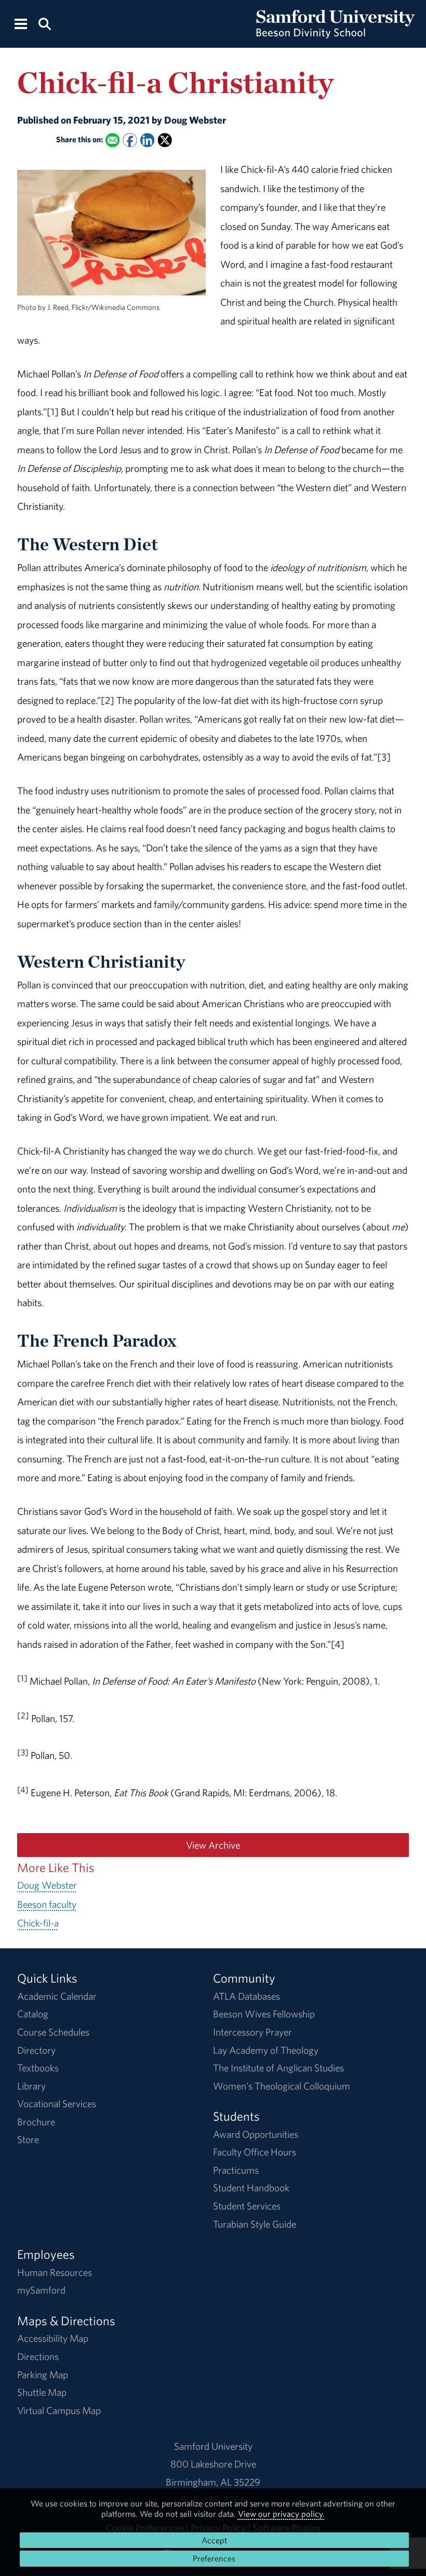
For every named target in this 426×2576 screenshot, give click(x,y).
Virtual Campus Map (59, 2410)
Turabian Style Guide (255, 2224)
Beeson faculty (47, 1904)
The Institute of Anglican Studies (278, 2068)
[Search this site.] (44, 23)
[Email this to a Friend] (112, 140)
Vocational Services (57, 2104)
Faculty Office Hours (255, 2152)
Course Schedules (53, 2032)
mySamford (41, 2290)
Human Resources (55, 2272)
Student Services (247, 2206)
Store (28, 2139)
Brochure (36, 2122)
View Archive (213, 1845)
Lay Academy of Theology (266, 2050)
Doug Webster (47, 1885)
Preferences (214, 2558)
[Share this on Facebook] (130, 140)
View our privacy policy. (281, 2514)
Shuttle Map (42, 2392)
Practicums (236, 2170)
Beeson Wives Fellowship (264, 2014)
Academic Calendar (57, 1996)
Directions (38, 2356)
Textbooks (38, 2068)
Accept (214, 2540)
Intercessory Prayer (252, 2032)
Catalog (33, 2014)
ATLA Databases (247, 1996)
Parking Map (43, 2375)
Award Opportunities (256, 2134)
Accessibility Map (53, 2338)
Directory (36, 2050)
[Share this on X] (164, 140)
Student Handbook (251, 2188)
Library (31, 2086)
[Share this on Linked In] (147, 140)
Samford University (213, 2446)
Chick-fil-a (38, 1923)
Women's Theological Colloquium (282, 2086)
